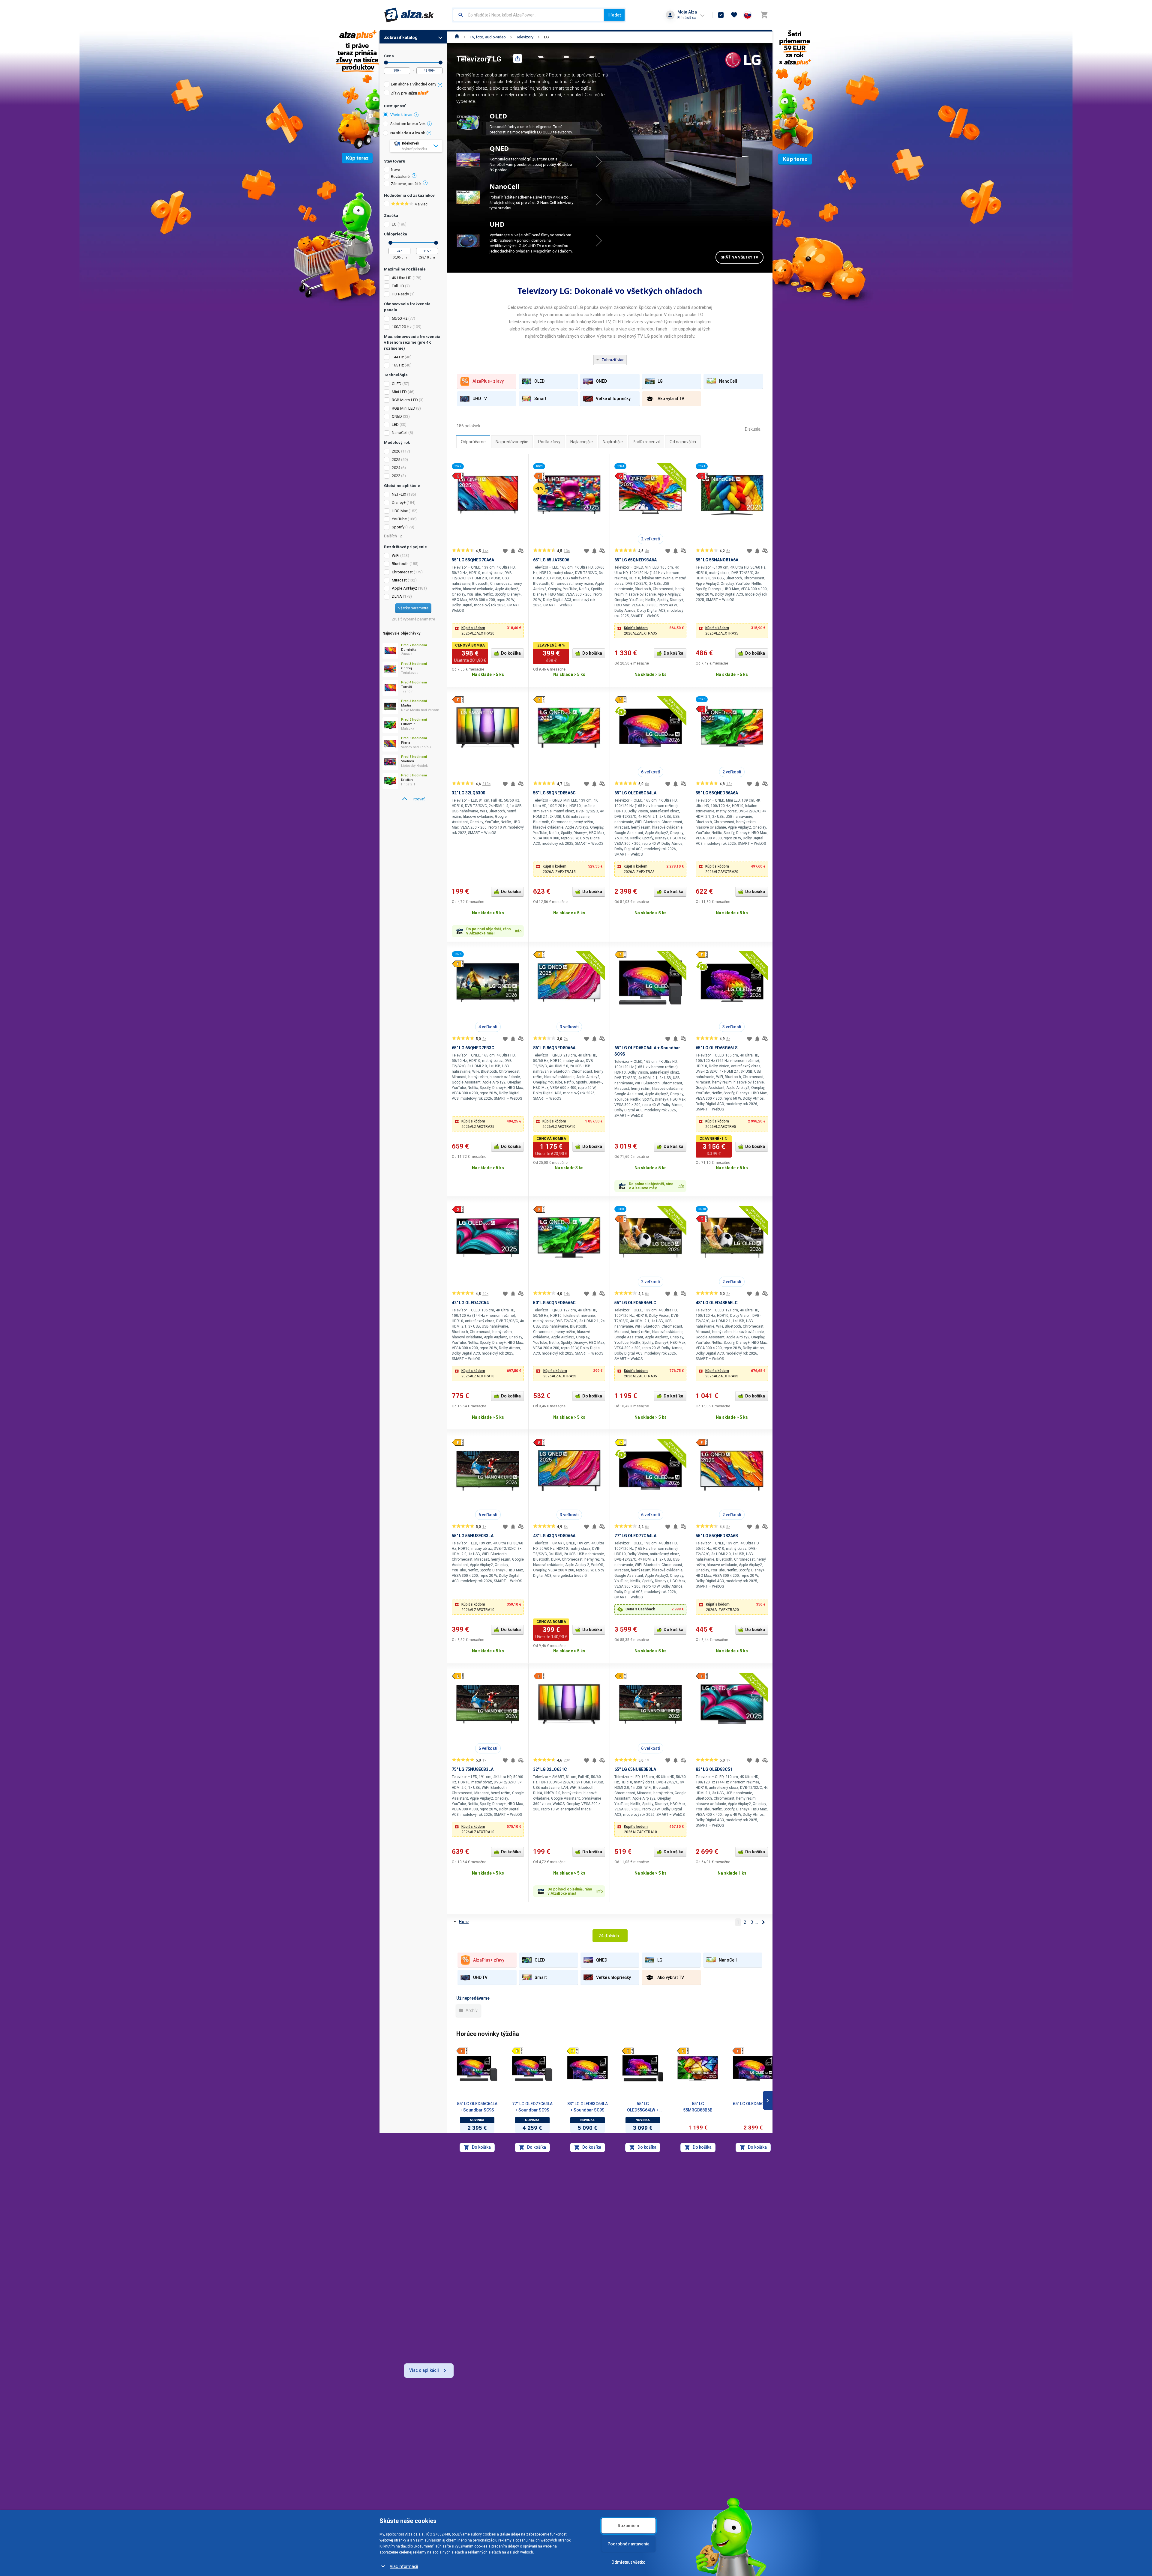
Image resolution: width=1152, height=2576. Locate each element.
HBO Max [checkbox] (400, 511)
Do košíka (511, 653)
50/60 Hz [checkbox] (400, 318)
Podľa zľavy (549, 442)
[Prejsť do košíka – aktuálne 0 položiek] (764, 15)
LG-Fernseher (559, 2219)
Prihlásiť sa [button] (687, 18)
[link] (413, 799)
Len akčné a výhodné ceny (414, 84)
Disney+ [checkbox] (399, 502)
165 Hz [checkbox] (398, 365)
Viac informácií (404, 2566)
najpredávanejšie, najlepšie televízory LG (635, 2193)
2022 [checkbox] (396, 476)
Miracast (399, 580)
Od (386, 63)
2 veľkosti (651, 539)
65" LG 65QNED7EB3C (473, 1048)
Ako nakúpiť (471, 2466)
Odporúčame (473, 442)
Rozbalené (400, 177)
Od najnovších (683, 442)
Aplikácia (534, 2509)
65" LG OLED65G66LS (717, 1048)
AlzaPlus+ (599, 2466)
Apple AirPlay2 (404, 588)
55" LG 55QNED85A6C (554, 793)
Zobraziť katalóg (401, 37)
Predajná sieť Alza (412, 2476)
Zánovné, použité (406, 184)
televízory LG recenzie (615, 2200)
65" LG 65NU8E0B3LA (635, 1769)
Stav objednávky (475, 2444)
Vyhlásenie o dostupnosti (419, 2509)
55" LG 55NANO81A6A (717, 560)
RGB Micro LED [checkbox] (405, 400)
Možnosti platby (410, 2455)
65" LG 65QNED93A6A (636, 560)
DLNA (397, 596)
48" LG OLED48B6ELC (717, 1303)
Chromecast (402, 572)
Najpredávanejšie (512, 442)
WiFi (396, 556)
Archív (471, 2010)
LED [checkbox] (395, 424)
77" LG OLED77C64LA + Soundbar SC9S (532, 2107)
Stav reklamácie (475, 2455)
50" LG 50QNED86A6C (554, 1303)
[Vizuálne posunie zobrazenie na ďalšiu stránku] (768, 2100)
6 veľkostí (651, 772)
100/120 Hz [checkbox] (402, 327)
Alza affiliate (601, 2476)
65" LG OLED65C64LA (635, 793)
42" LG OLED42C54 (470, 1303)
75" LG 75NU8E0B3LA (473, 1769)
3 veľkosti (569, 1027)
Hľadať (614, 15)
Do (441, 63)
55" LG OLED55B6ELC (635, 1303)
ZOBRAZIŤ (603, 126)
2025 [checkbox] (396, 460)
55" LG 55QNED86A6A (717, 793)
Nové (395, 170)
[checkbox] (413, 85)
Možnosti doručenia (414, 2444)
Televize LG (535, 2212)
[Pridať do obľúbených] (505, 551)
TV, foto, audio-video (488, 37)
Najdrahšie (613, 442)
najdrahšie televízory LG (592, 2186)
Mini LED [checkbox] (399, 392)
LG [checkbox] (394, 224)
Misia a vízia (537, 2476)
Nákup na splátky (411, 2487)
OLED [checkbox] (397, 384)
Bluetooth (400, 564)
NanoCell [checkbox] (400, 433)
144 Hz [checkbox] (398, 357)
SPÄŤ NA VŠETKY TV (739, 257)
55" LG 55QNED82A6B (717, 1536)
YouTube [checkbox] (399, 519)
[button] (488, 631)
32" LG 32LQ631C (550, 1769)
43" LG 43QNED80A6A (554, 1536)
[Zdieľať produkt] (517, 58)
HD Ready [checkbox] (400, 294)
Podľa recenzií (646, 442)
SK (707, 2473)
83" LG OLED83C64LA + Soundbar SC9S (588, 2107)
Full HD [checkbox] (398, 286)
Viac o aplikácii (424, 2370)
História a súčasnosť (545, 2466)
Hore (464, 1922)
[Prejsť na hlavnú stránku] (409, 15)
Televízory (525, 37)
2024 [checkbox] (396, 468)
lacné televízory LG (594, 2179)
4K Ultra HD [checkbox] (402, 278)
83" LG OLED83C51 (714, 1769)
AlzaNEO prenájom (608, 2455)
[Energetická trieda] (462, 2051)
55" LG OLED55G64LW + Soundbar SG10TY (643, 2107)
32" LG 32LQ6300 (468, 793)
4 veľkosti (488, 1027)
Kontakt (532, 2444)
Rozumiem (628, 2526)
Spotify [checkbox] (398, 527)
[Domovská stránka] (457, 37)
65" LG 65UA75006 (551, 560)
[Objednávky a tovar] (721, 15)
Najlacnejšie (582, 442)
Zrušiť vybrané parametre (413, 619)
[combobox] (528, 15)
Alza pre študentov (608, 2487)
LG (546, 37)
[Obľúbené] (734, 15)
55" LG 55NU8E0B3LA (473, 1536)
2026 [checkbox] (396, 451)
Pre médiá (535, 2498)
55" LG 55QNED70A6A (473, 560)
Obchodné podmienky (416, 2498)
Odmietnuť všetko (628, 2562)
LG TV (571, 2234)
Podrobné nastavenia (628, 2544)
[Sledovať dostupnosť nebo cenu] (513, 551)
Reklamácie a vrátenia (416, 2466)
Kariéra (532, 2487)
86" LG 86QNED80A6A (554, 1048)
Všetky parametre (413, 608)
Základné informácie (545, 2455)
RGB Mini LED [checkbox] (403, 408)
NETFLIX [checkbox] (399, 494)
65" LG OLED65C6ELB (753, 2104)
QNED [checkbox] (397, 416)
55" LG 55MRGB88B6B (698, 2107)
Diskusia (753, 429)
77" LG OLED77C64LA (635, 1536)
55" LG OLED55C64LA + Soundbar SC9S (477, 2107)
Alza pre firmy (603, 2444)
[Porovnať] (521, 551)
